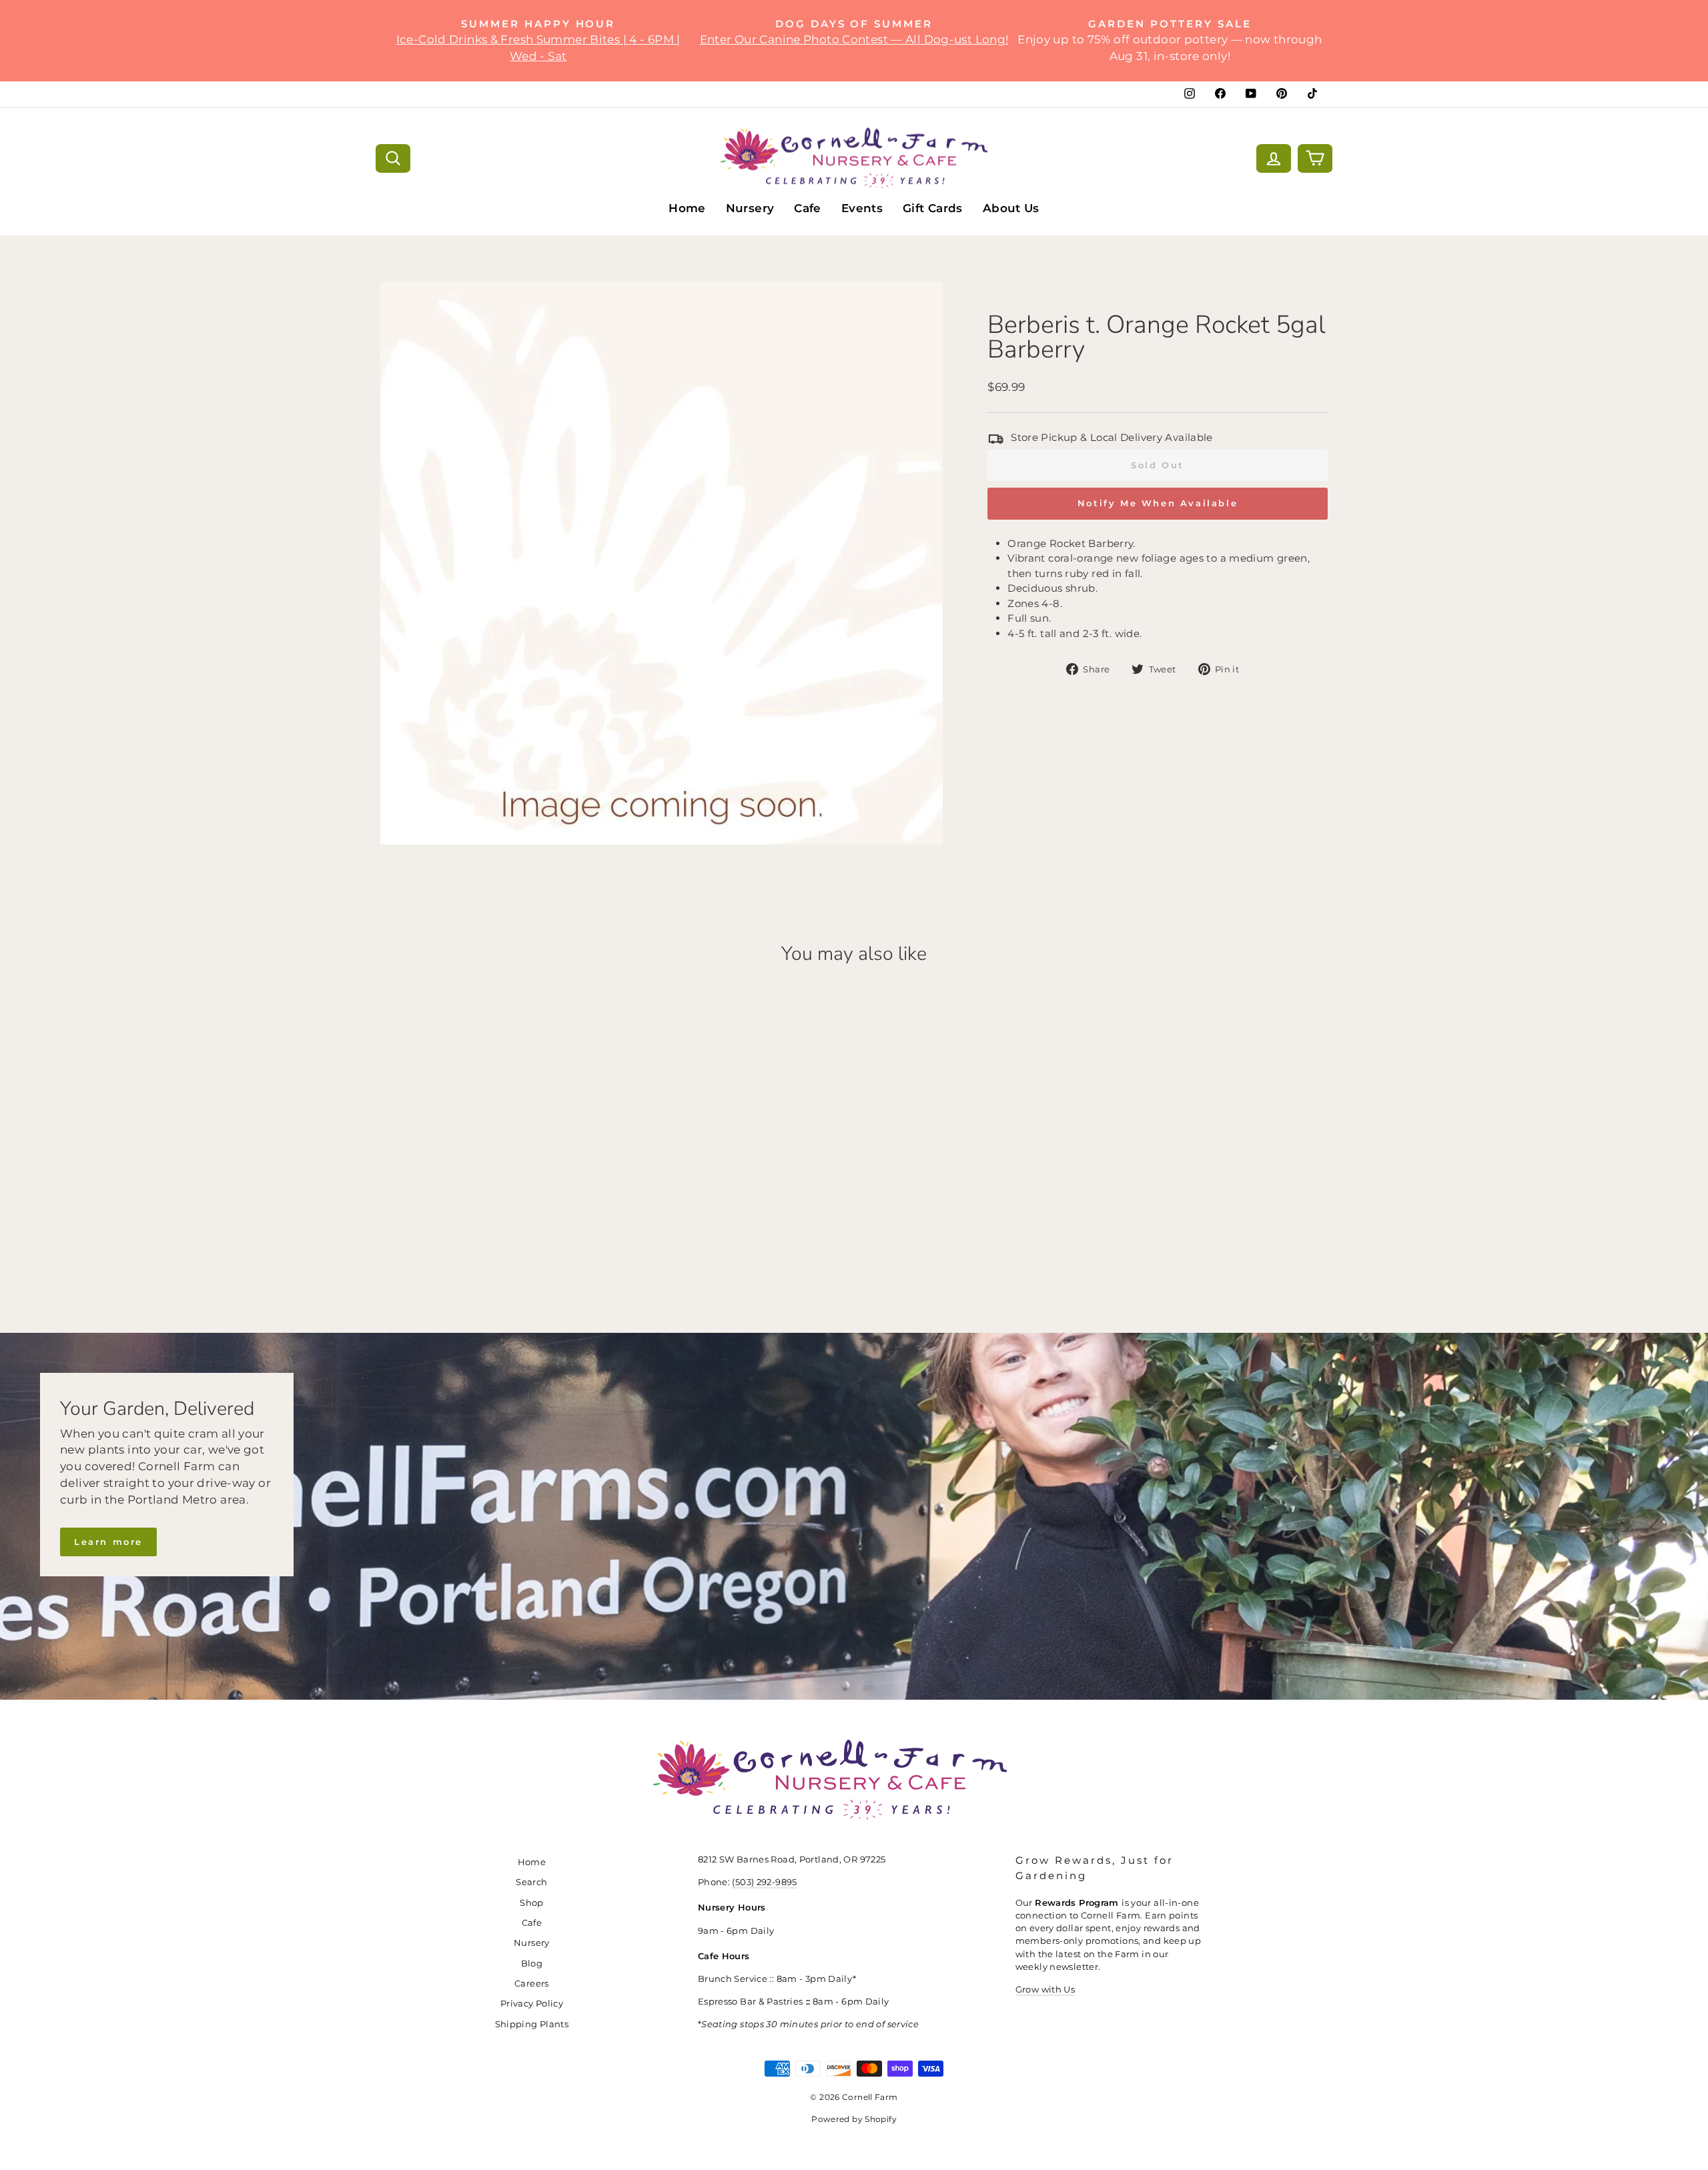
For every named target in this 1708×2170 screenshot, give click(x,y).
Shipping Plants (532, 2024)
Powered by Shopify (854, 2119)
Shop (532, 1903)
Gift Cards (933, 208)
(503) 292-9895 (764, 1882)
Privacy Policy (532, 2004)
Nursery (750, 208)
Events (862, 208)
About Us (1011, 208)
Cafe (808, 208)
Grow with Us (1045, 1990)
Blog (532, 1964)
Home (687, 208)
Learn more (108, 1542)
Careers (532, 1984)
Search (531, 1882)
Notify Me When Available (1158, 503)
